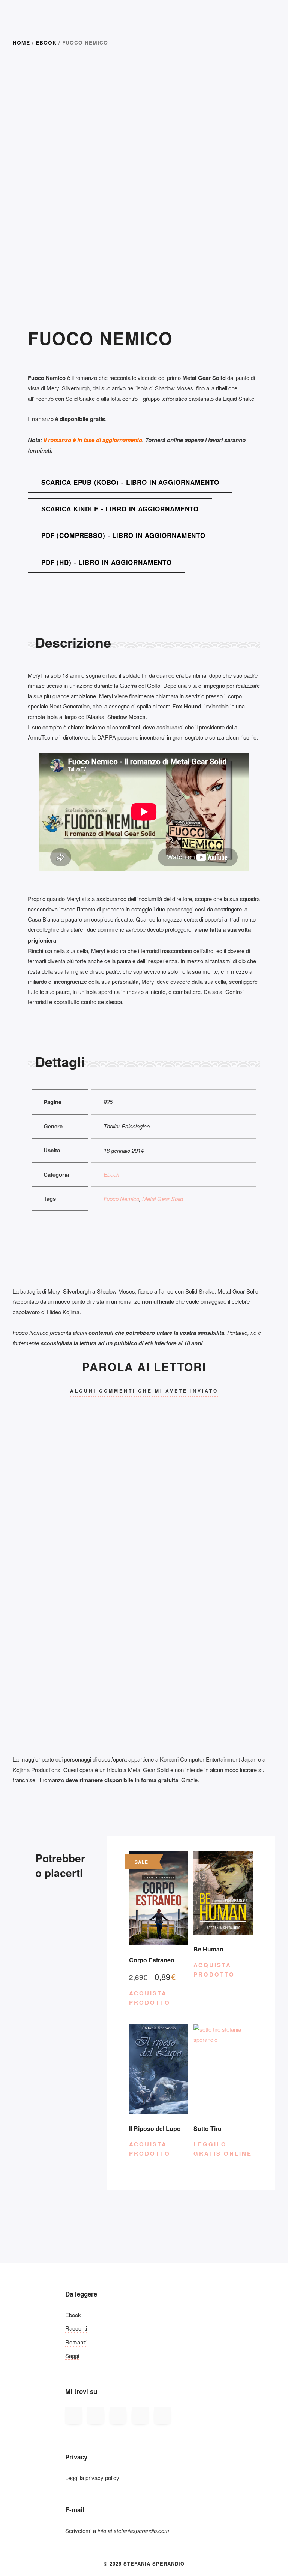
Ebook (46, 42)
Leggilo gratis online (223, 2149)
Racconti (76, 2328)
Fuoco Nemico (121, 1199)
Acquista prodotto (150, 1998)
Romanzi (76, 2342)
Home (21, 42)
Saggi (72, 2356)
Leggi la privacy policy (92, 2478)
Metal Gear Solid (163, 1199)
